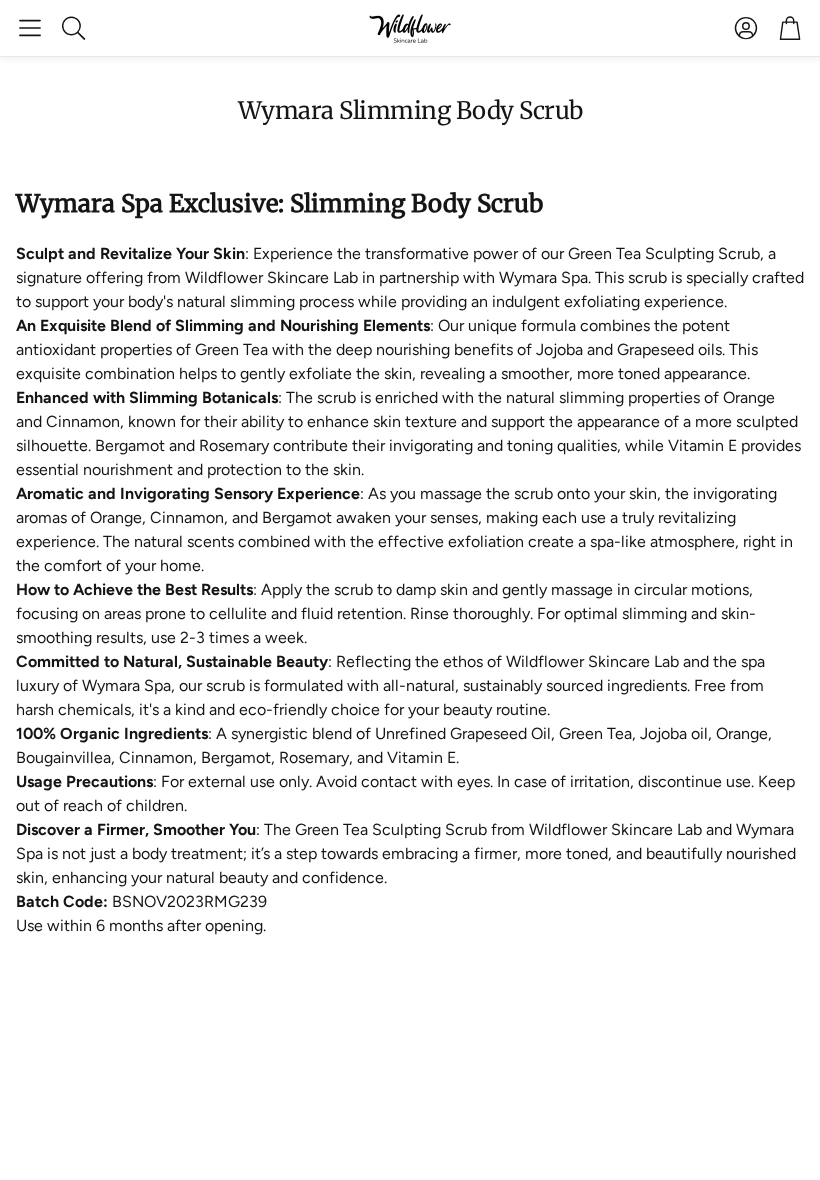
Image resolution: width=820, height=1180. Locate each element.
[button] (30, 28)
